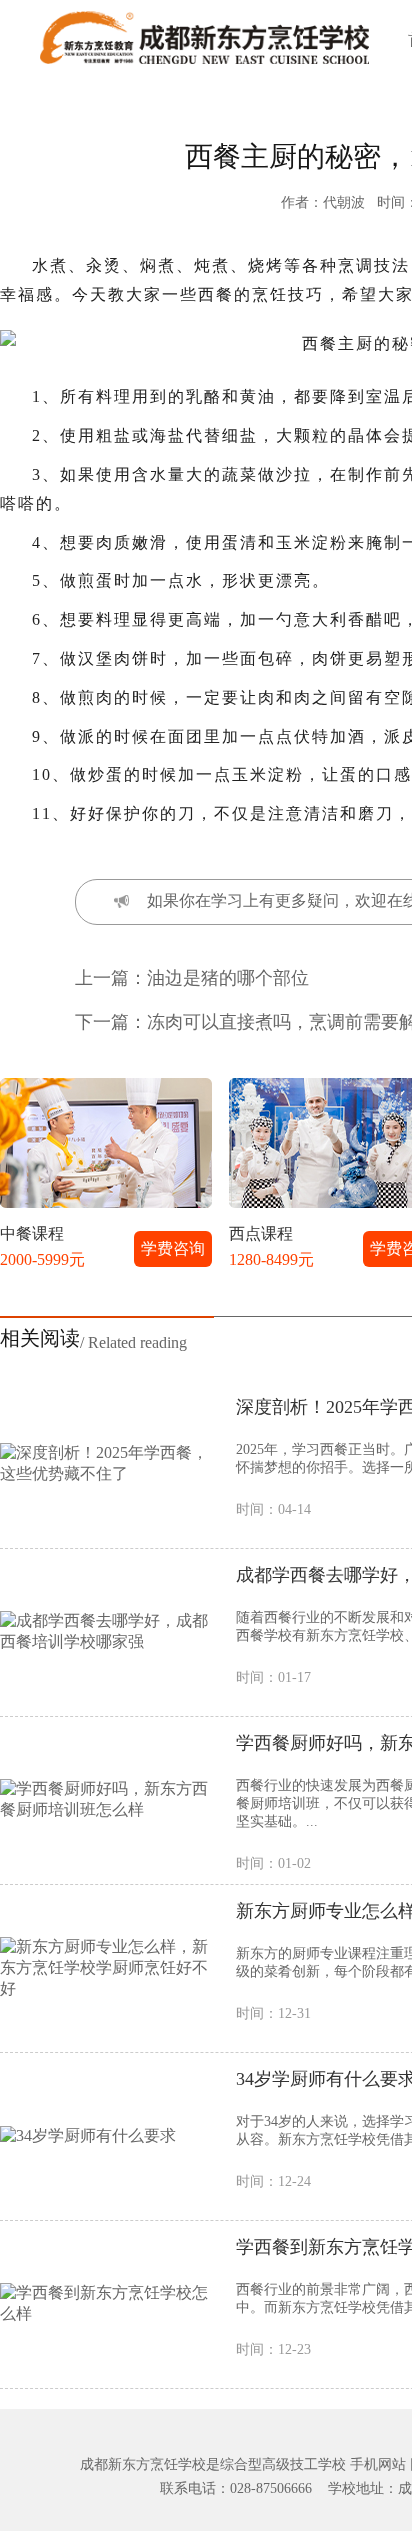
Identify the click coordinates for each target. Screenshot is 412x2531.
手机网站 (378, 2464)
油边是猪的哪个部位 (228, 978)
